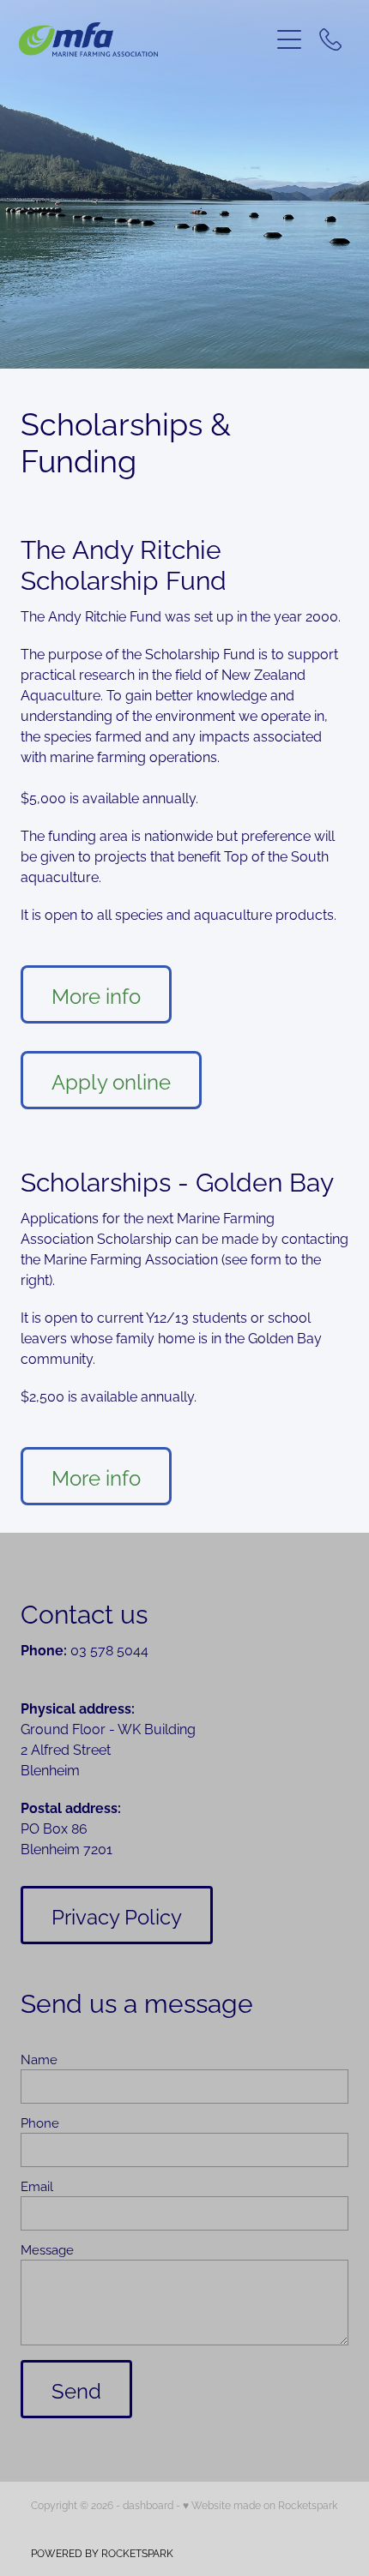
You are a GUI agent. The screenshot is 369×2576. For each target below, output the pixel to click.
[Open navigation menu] (289, 39)
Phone (40, 2122)
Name (39, 2059)
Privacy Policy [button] (117, 1915)
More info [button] (96, 994)
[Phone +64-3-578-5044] (330, 39)
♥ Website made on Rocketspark (260, 2504)
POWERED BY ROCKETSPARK (102, 2552)
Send (76, 2389)
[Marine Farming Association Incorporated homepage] (144, 39)
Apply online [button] (111, 1080)
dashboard (148, 2504)
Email (37, 2186)
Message (47, 2249)
